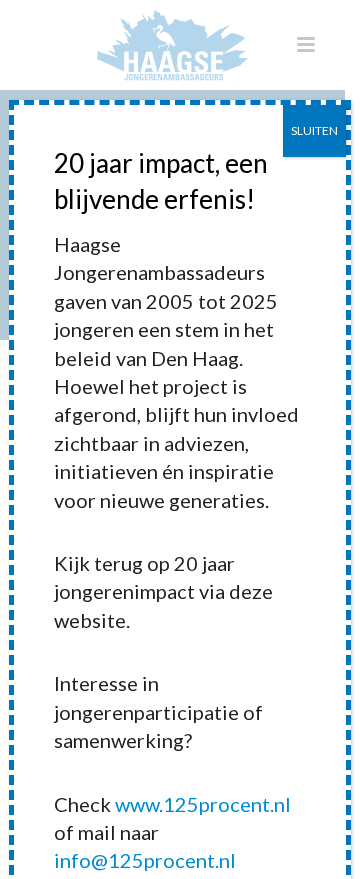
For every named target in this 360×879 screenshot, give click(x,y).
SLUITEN (314, 130)
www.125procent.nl (203, 804)
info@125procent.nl (145, 860)
